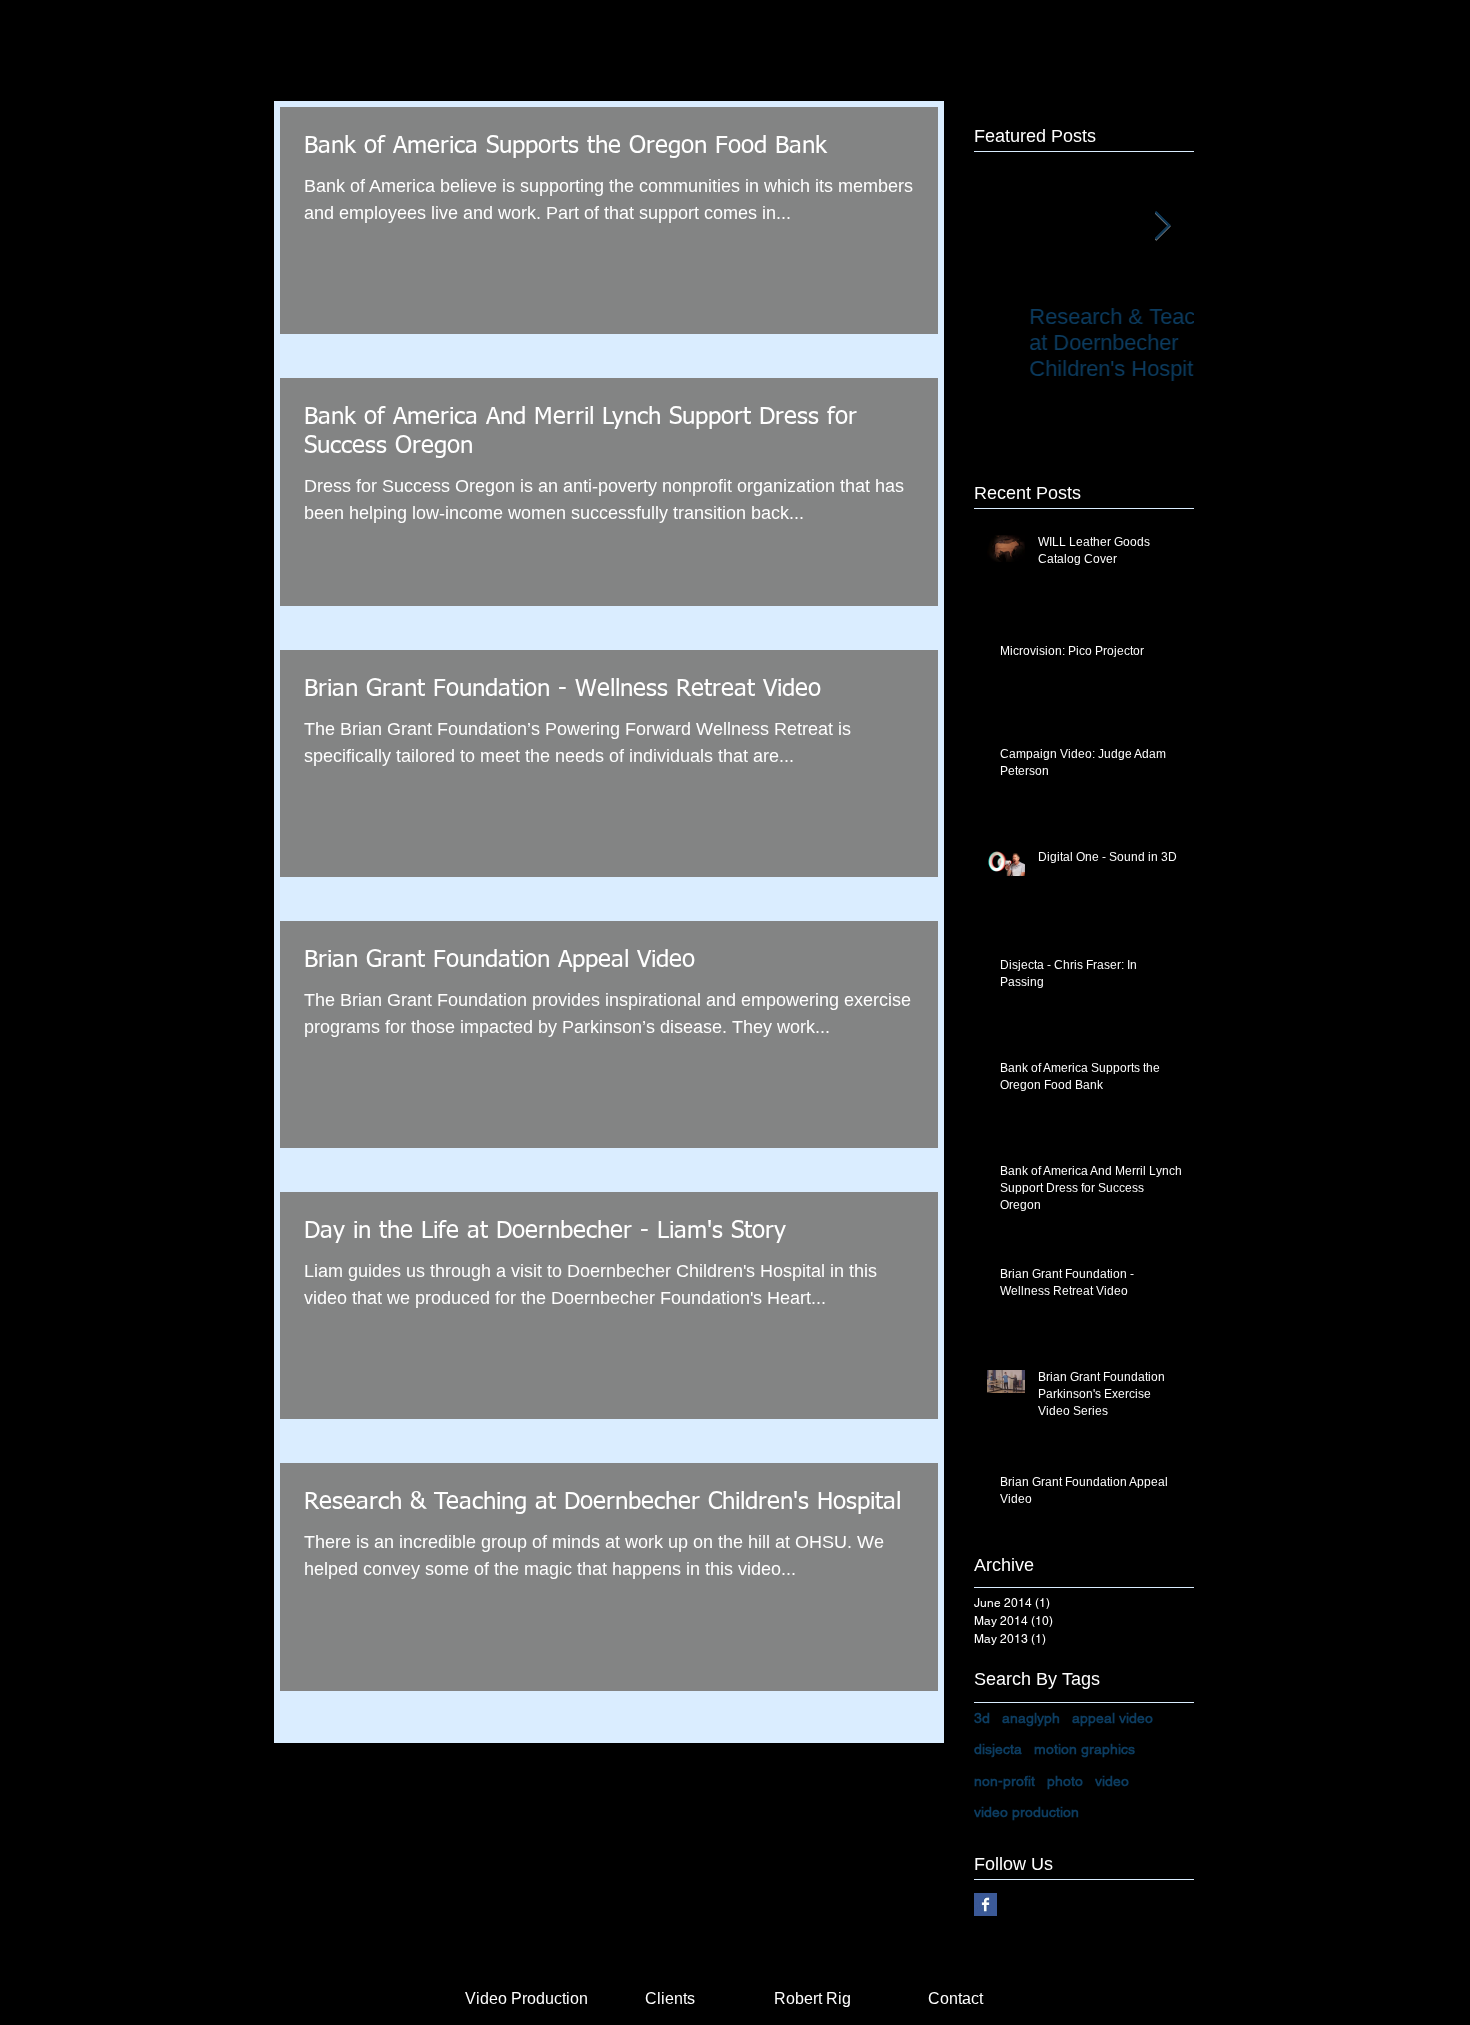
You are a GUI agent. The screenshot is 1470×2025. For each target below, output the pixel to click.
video (1112, 1781)
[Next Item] (1162, 226)
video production (1026, 1812)
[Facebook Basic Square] (985, 1904)
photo (1065, 1781)
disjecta (998, 1749)
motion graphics (1084, 1749)
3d (982, 1718)
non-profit (1004, 1781)
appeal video (1112, 1718)
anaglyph (1031, 1718)
